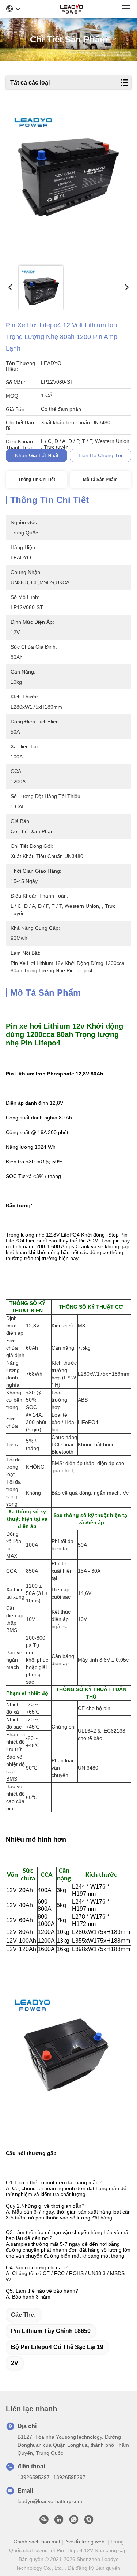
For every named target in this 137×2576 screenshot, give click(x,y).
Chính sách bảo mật (37, 2542)
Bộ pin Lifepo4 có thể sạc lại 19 (57, 2347)
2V (15, 2363)
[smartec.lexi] (89, 2521)
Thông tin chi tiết (37, 480)
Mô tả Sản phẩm (100, 480)
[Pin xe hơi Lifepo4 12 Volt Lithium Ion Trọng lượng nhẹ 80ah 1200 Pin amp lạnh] (68, 184)
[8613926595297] (74, 2521)
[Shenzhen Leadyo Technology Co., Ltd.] (71, 9)
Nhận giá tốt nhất (37, 455)
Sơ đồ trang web (85, 2542)
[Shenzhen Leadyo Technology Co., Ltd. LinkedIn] (59, 2521)
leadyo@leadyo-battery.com (50, 2501)
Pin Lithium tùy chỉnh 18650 (51, 2331)
